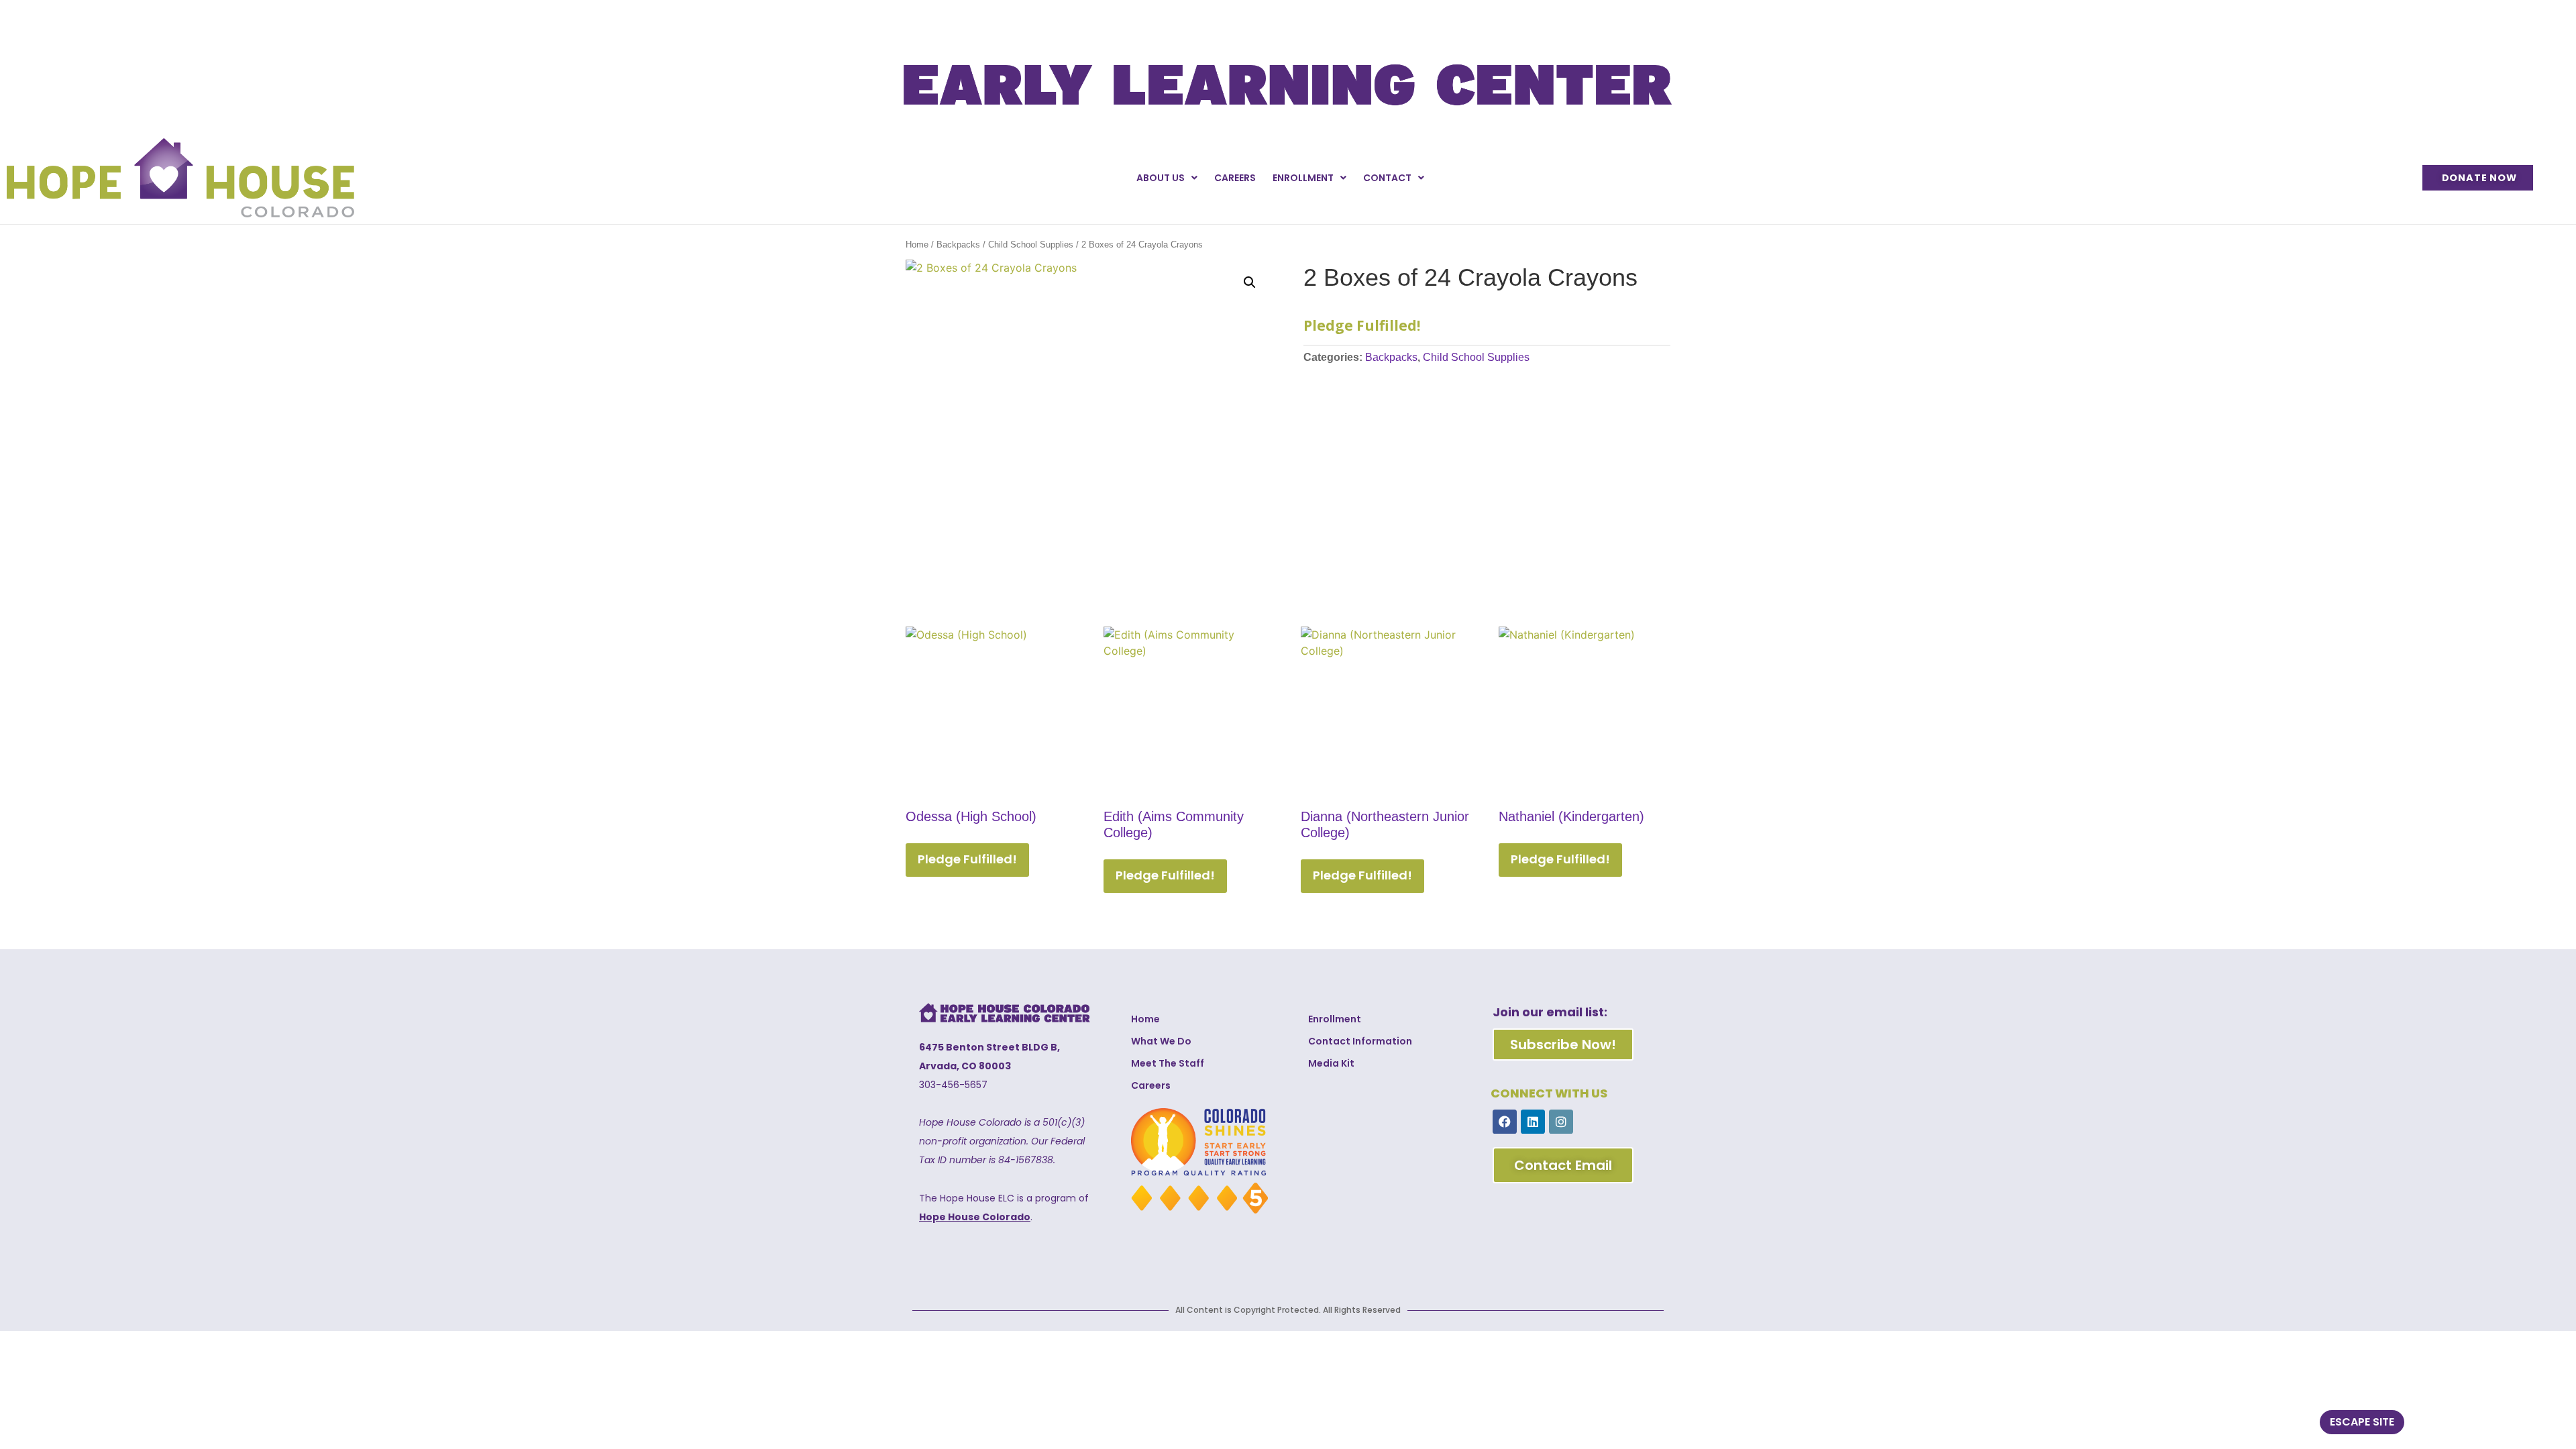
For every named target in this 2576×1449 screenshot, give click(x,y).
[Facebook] (1505, 1122)
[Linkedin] (1533, 1122)
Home (917, 245)
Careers (1235, 178)
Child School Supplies (1031, 245)
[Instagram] (1561, 1122)
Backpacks (958, 245)
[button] (1250, 282)
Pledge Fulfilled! (967, 859)
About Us (1161, 178)
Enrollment (1303, 178)
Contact (1387, 178)
